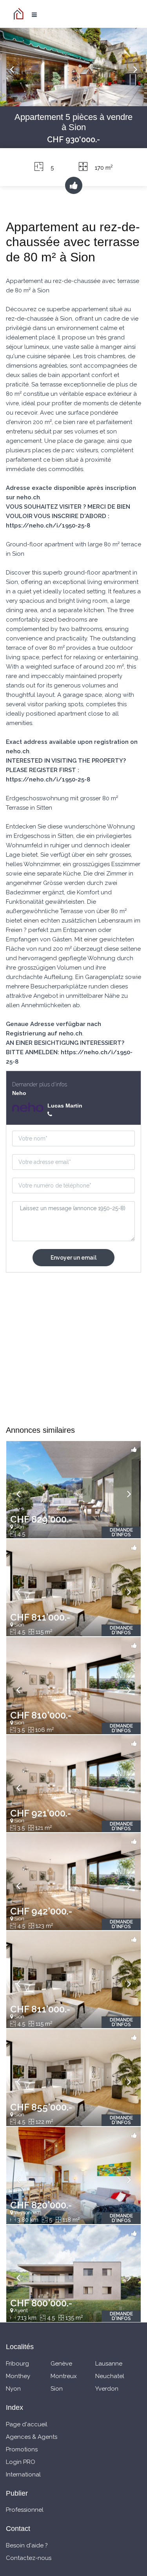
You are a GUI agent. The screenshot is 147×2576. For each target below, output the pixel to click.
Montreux (64, 2376)
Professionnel (25, 2510)
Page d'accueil (27, 2424)
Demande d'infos (121, 1532)
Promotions (22, 2449)
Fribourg (17, 2364)
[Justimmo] (20, 14)
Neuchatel (110, 2376)
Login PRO (21, 2462)
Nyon (13, 2389)
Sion (57, 2389)
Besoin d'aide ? (27, 2545)
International (23, 2474)
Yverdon (107, 2389)
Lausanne (109, 2364)
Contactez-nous (29, 2558)
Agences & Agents (32, 2437)
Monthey (18, 2376)
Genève (61, 2364)
